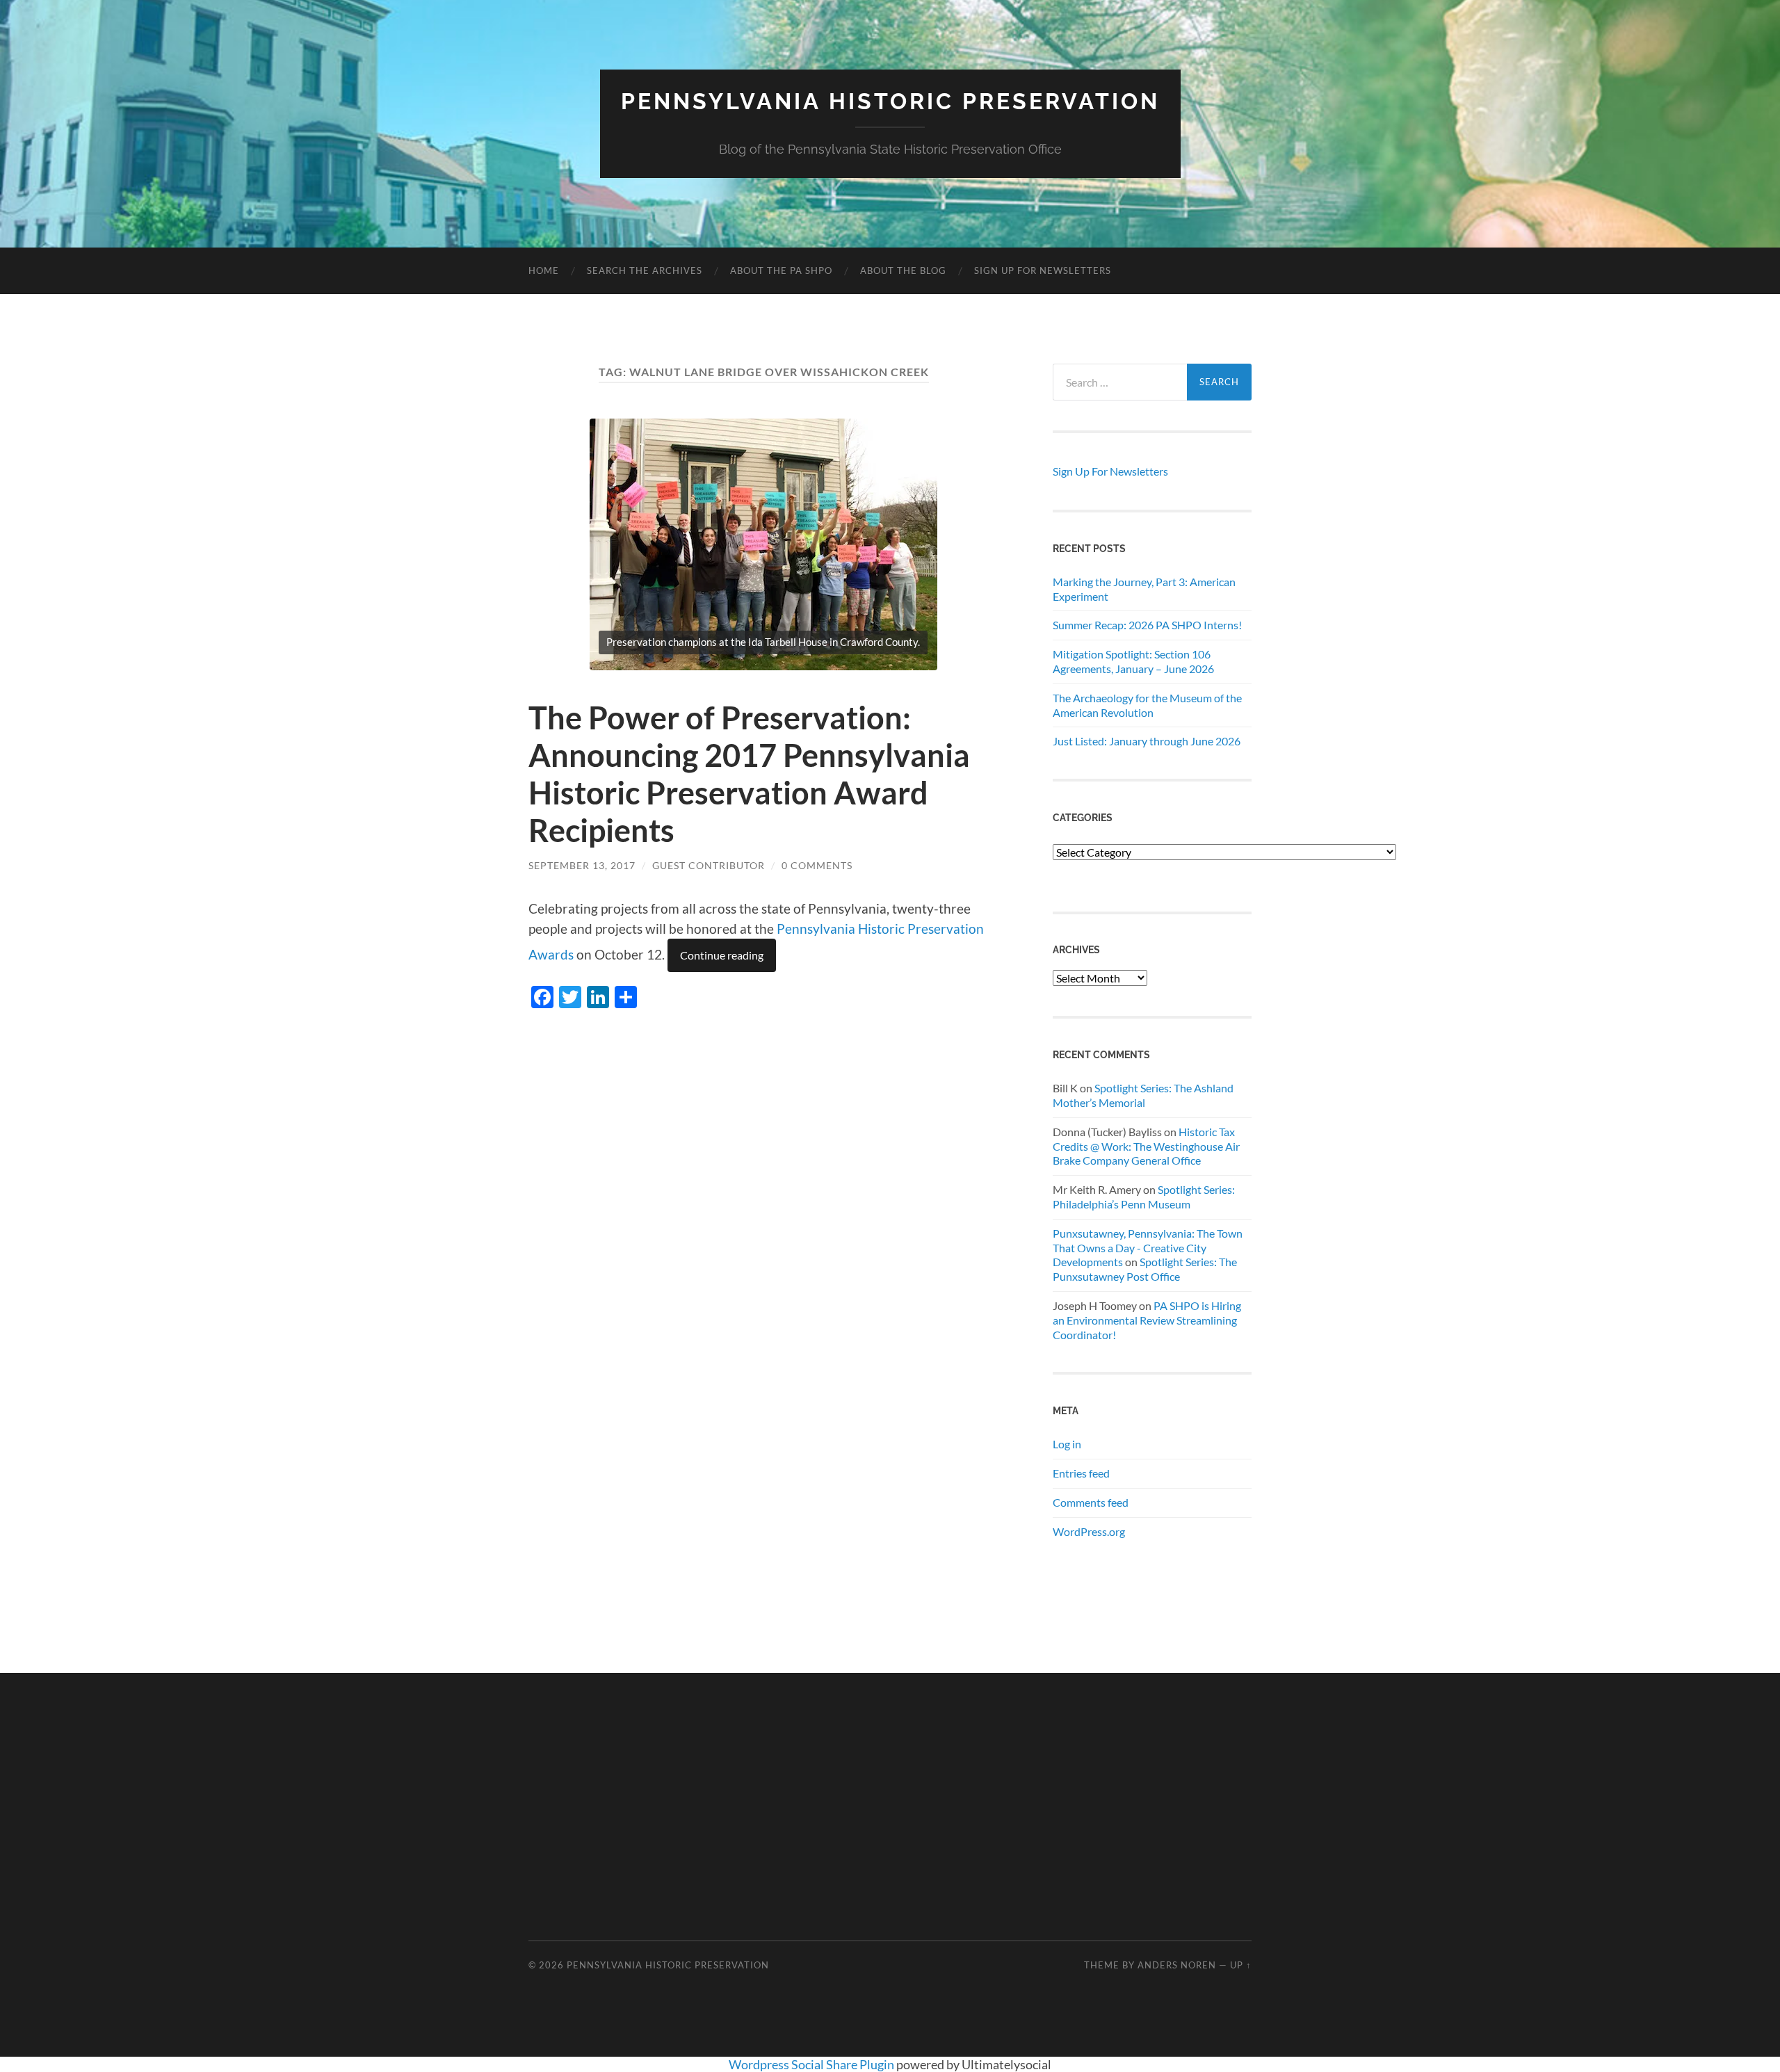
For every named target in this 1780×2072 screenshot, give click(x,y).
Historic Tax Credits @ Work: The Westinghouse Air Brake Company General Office (1146, 1146)
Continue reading (722, 955)
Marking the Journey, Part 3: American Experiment (1144, 589)
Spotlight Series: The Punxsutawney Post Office (1145, 1269)
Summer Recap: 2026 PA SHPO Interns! (1147, 625)
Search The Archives (645, 270)
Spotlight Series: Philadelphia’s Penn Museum (1144, 1197)
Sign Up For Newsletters (1043, 270)
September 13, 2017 (582, 865)
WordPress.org (1089, 1531)
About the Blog (903, 270)
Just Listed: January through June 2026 (1147, 741)
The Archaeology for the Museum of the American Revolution (1147, 705)
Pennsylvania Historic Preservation (890, 101)
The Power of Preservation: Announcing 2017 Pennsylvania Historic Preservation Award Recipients (749, 774)
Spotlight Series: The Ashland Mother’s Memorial (1143, 1095)
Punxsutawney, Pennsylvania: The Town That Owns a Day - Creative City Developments (1148, 1248)
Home (544, 270)
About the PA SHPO (781, 270)
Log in (1067, 1444)
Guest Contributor (709, 865)
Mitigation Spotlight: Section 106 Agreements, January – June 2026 (1133, 661)
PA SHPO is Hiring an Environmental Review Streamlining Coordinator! (1147, 1320)
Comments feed (1091, 1502)
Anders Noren (1177, 1965)
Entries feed (1081, 1473)
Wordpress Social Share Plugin (812, 2064)
